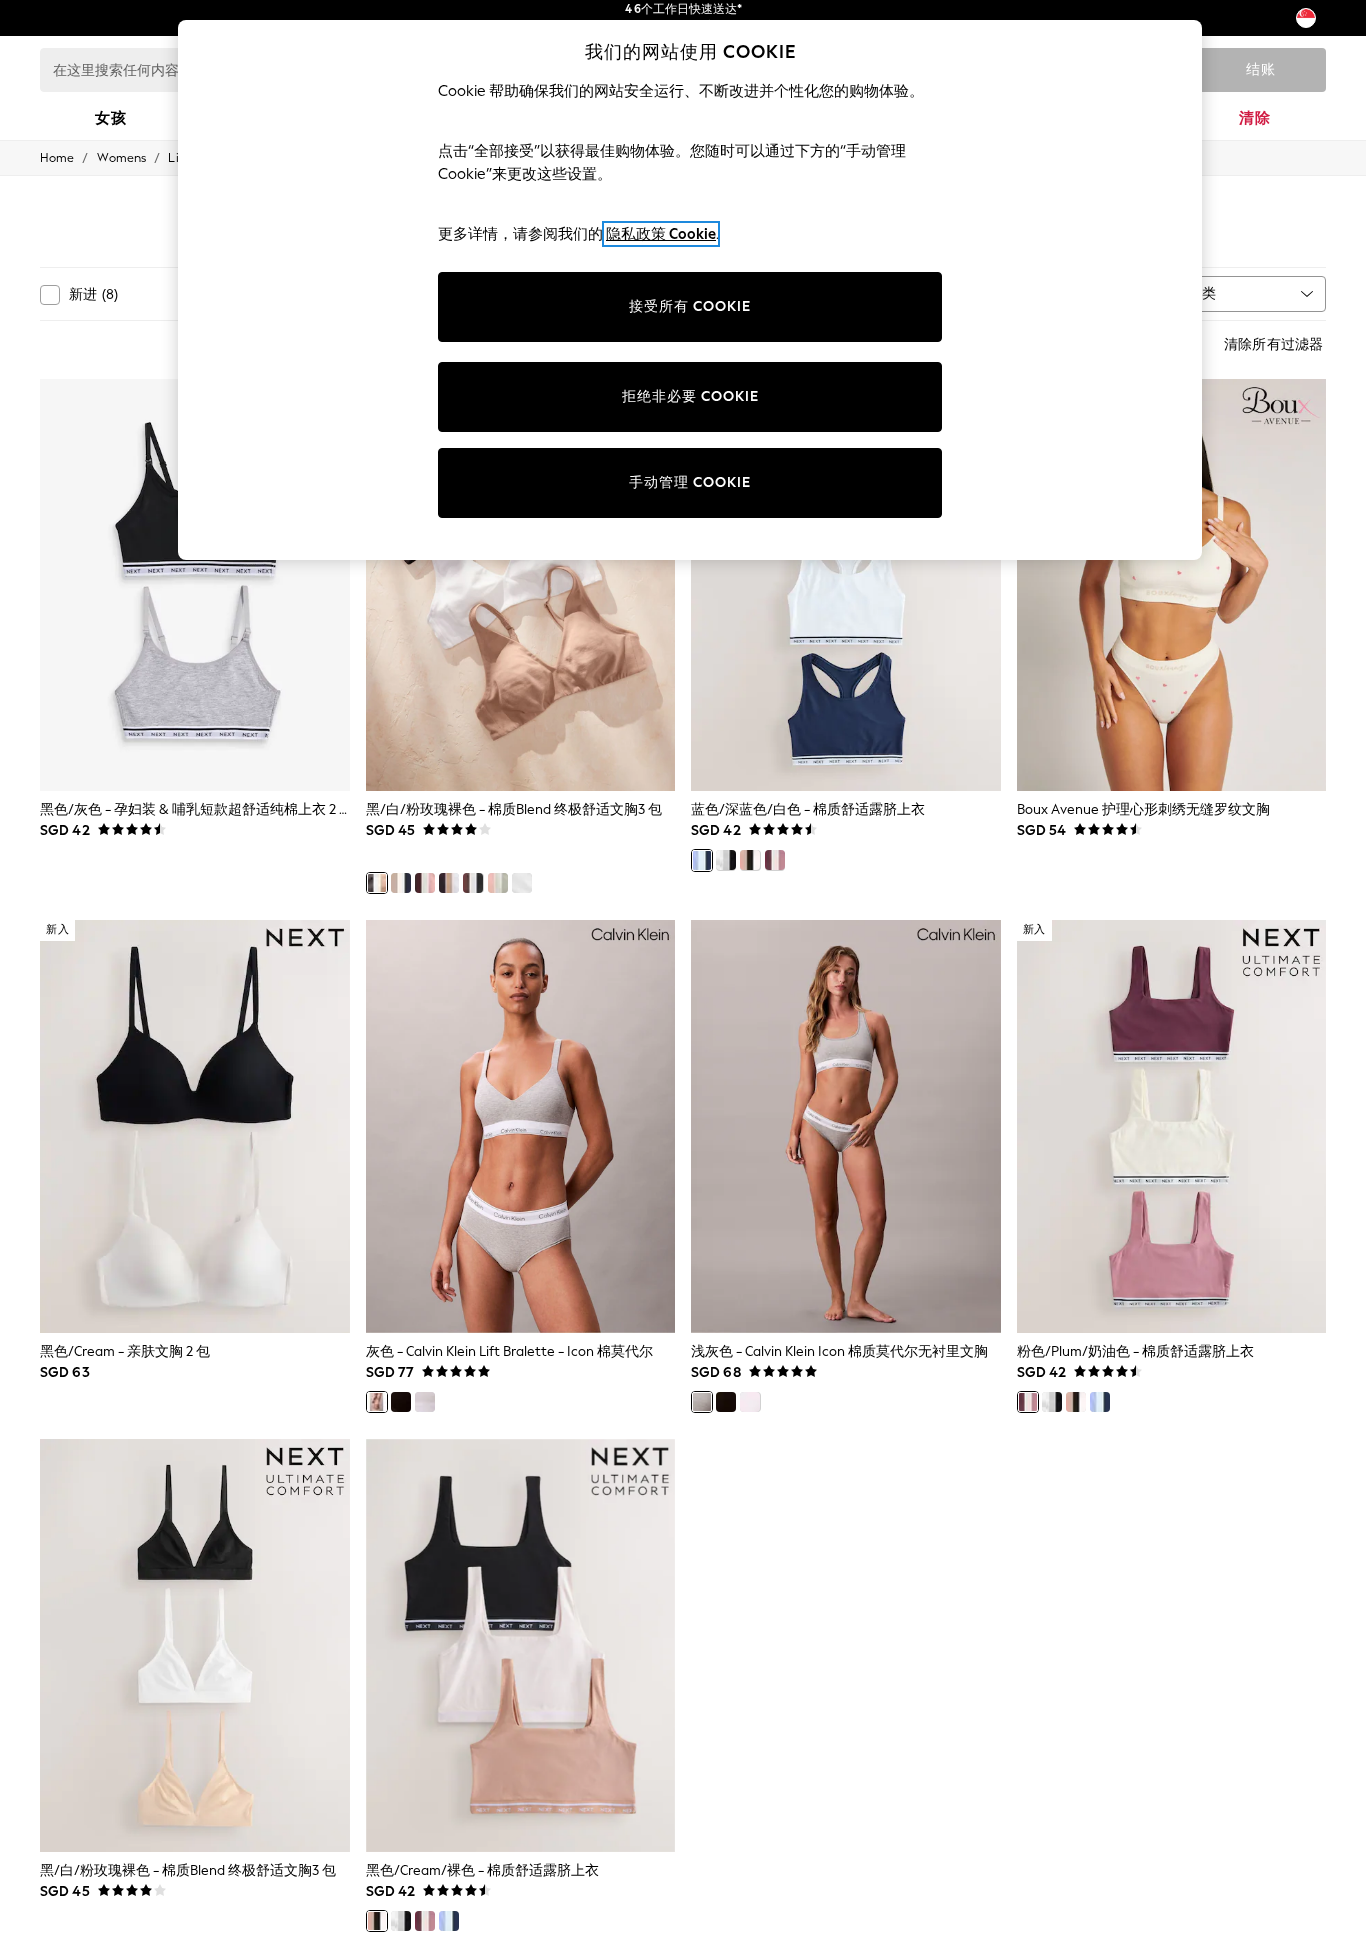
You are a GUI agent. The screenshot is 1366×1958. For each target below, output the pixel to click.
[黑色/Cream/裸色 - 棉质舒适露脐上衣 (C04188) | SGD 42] (521, 1645)
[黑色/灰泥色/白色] (726, 860)
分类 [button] (1202, 293)
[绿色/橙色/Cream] (498, 883)
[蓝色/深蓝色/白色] (702, 860)
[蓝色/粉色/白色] (522, 883)
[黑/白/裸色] (449, 883)
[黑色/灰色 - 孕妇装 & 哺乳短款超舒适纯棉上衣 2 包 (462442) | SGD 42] (195, 585)
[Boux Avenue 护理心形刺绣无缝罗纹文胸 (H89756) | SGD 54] (1172, 585)
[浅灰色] (702, 1402)
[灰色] (377, 1402)
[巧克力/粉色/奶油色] (425, 883)
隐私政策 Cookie (661, 234)
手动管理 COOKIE (690, 482)
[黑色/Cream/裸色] (750, 860)
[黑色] (401, 1402)
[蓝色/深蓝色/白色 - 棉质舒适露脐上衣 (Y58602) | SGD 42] (846, 585)
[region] (690, 290)
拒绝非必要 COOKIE (690, 396)
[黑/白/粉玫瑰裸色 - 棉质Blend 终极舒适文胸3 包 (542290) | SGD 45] (521, 585)
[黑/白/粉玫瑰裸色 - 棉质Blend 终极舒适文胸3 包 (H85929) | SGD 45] (195, 1645)
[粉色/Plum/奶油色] (775, 860)
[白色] (425, 1402)
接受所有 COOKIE (690, 306)
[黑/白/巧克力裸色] (473, 883)
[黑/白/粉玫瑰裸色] (377, 883)
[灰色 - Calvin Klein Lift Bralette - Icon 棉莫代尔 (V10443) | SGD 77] (521, 1126)
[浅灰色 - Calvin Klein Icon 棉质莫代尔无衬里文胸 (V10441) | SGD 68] (846, 1126)
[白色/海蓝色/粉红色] (401, 883)
